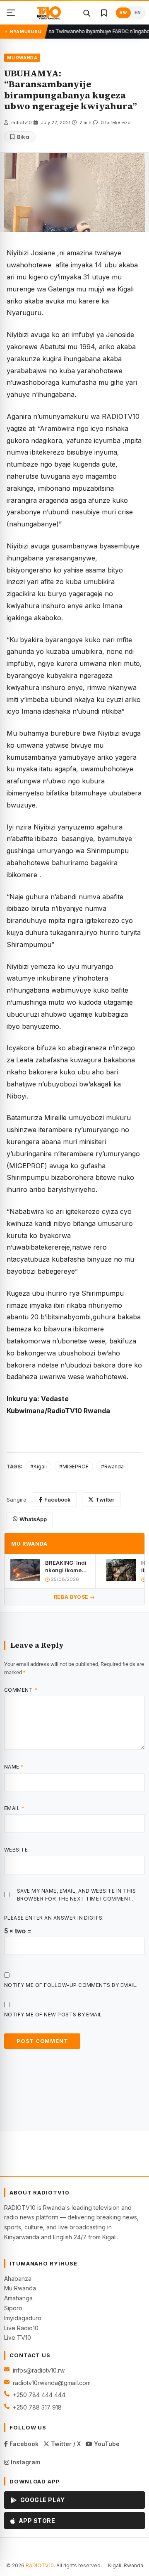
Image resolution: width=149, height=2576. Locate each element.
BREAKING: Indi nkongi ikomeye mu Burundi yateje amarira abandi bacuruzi (67, 1567)
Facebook (58, 1500)
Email (14, 1808)
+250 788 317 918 (37, 2407)
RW (123, 13)
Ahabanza (18, 2279)
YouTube (106, 2444)
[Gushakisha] (87, 13)
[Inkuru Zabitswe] (104, 13)
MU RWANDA (22, 58)
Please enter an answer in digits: (54, 1918)
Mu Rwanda (20, 2288)
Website (16, 1850)
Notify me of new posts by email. (54, 2015)
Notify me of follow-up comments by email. (71, 1985)
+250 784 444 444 (39, 2395)
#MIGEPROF (74, 1467)
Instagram (25, 2462)
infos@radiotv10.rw (39, 2370)
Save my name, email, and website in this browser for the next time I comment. (76, 1895)
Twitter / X (65, 2444)
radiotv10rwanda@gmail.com (52, 2383)
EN (138, 13)
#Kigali (38, 1467)
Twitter (105, 1500)
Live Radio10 (21, 2328)
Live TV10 (18, 2337)
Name (14, 1767)
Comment (21, 1690)
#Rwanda (112, 1467)
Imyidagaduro (23, 2318)
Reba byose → (74, 1597)
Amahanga (18, 2298)
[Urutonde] (11, 13)
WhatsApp (33, 1519)
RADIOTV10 (40, 2565)
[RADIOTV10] (49, 13)
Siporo (13, 2308)
